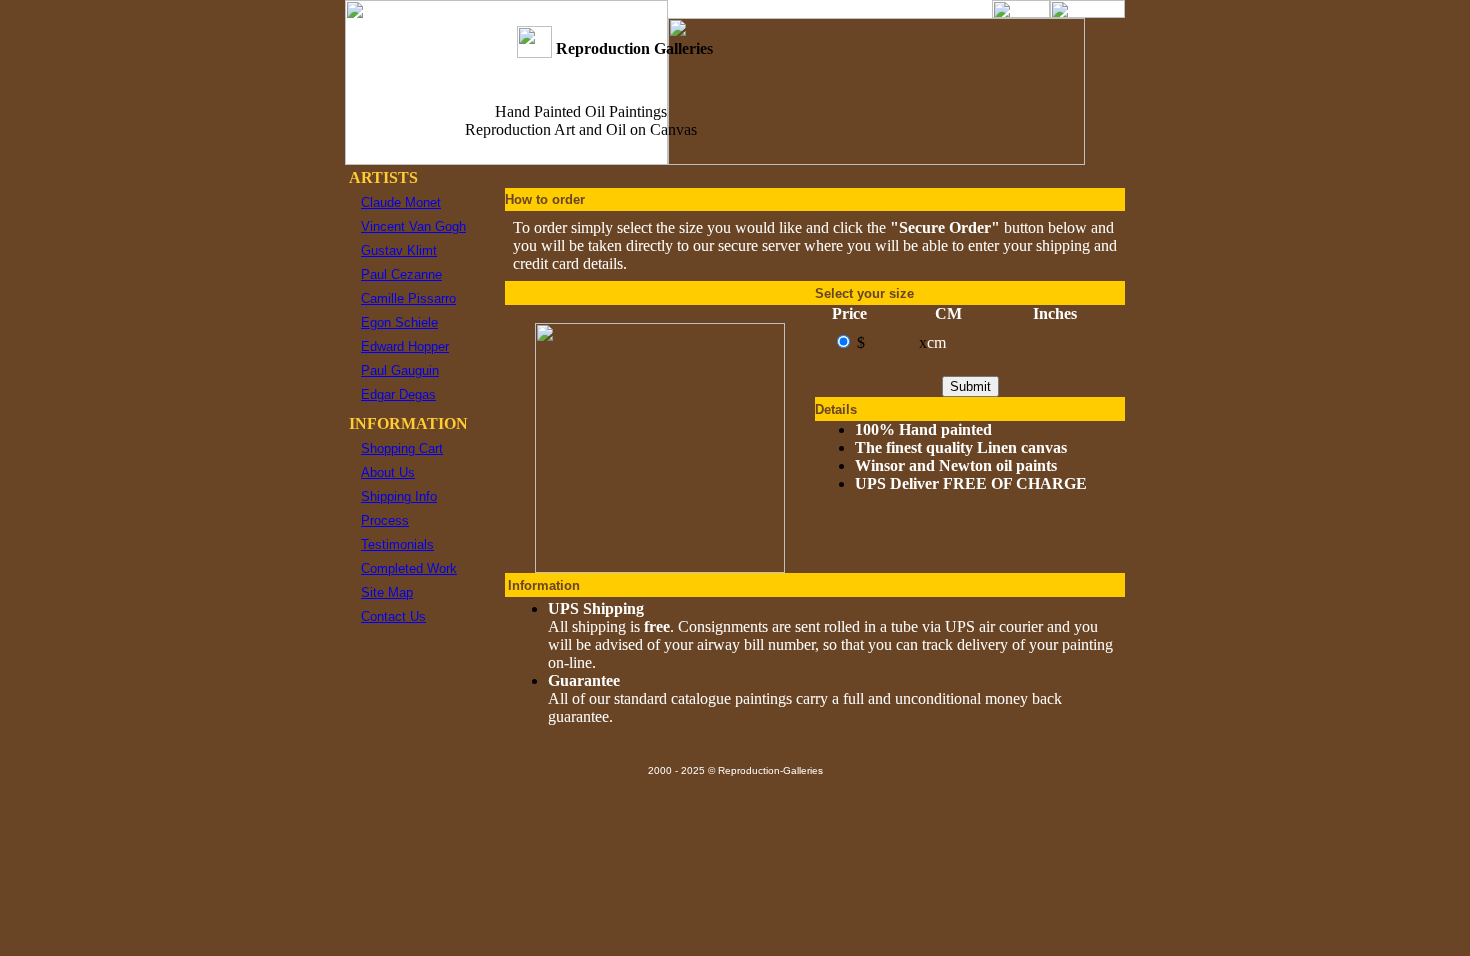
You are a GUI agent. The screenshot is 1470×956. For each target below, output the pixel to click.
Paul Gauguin (400, 370)
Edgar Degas (398, 394)
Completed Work (409, 568)
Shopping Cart (402, 448)
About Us (388, 472)
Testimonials (397, 544)
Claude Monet (401, 202)
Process (385, 520)
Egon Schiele (399, 322)
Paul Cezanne (401, 274)
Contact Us (393, 616)
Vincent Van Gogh (413, 226)
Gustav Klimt (399, 250)
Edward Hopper (405, 346)
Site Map (387, 592)
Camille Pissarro (408, 298)
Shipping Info (399, 496)
